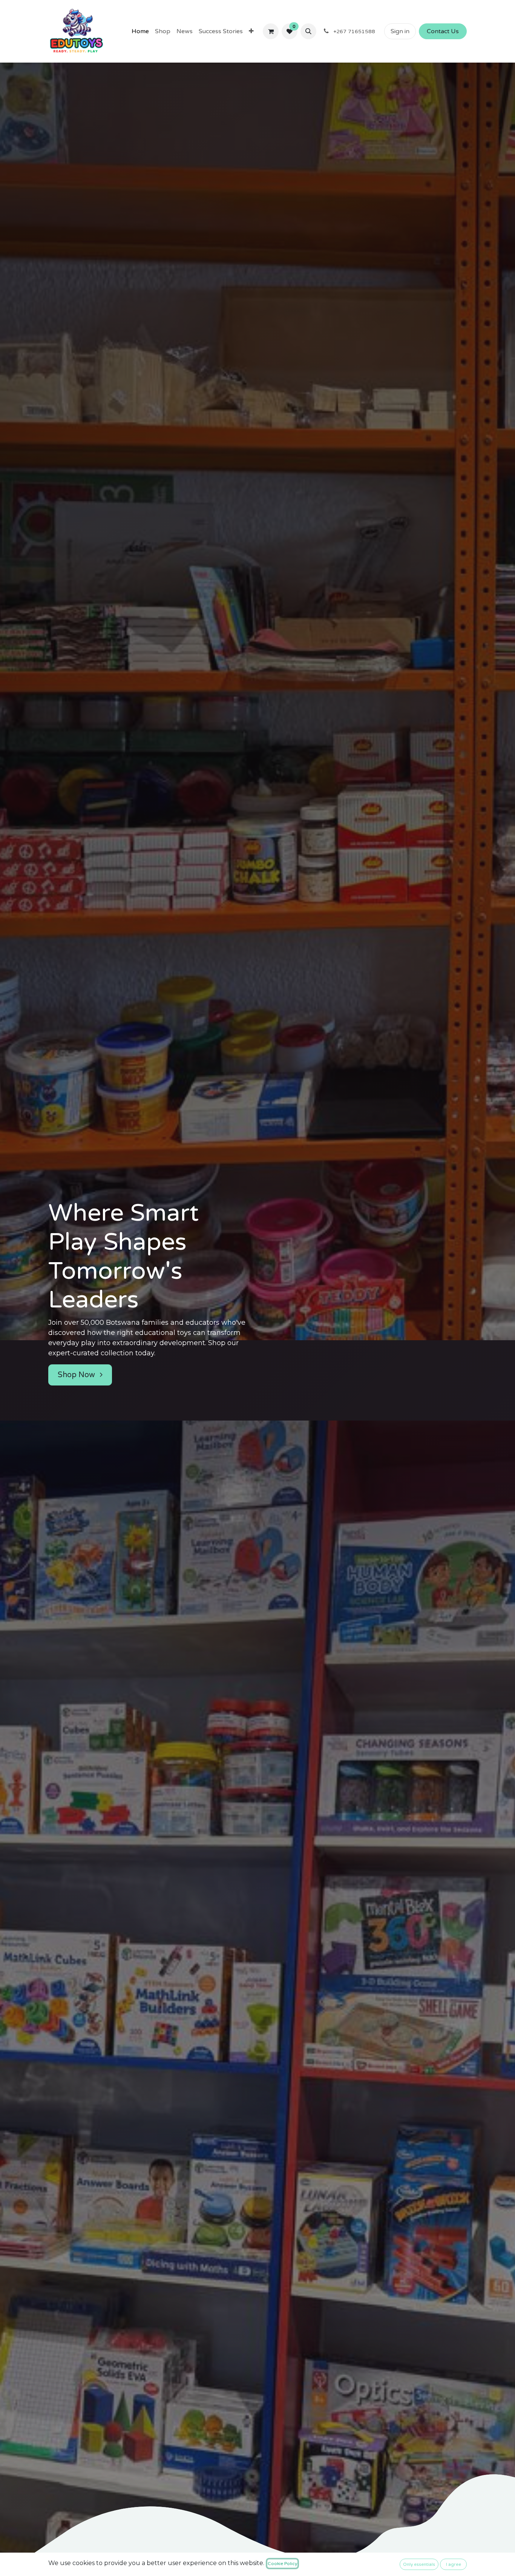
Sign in (400, 31)
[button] (308, 31)
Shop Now (77, 1375)
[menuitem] (140, 31)
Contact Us (443, 31)
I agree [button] (454, 2564)
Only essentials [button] (419, 2564)
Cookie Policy (282, 2564)
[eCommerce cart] (271, 31)
